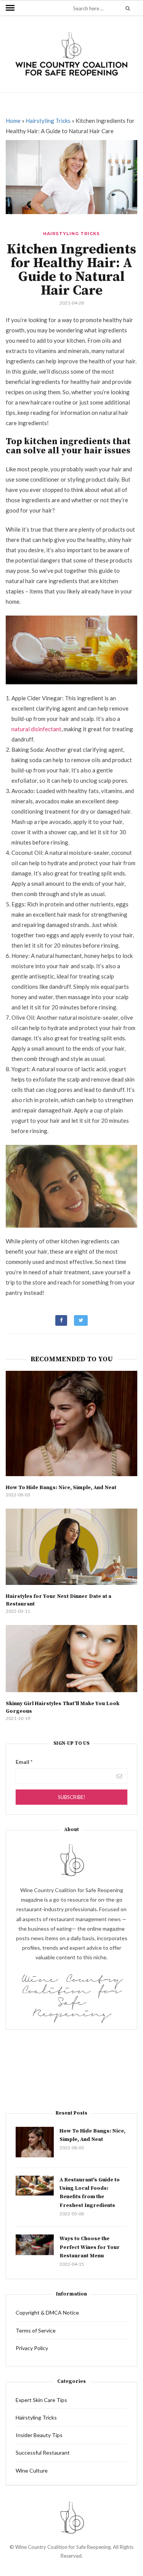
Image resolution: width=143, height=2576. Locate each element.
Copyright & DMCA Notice (47, 2312)
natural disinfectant (36, 729)
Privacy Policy (32, 2348)
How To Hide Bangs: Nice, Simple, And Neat (61, 1488)
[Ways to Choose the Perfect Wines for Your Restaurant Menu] (35, 2245)
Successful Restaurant (43, 2453)
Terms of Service (36, 2330)
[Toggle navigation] (10, 8)
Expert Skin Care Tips (41, 2400)
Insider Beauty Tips (39, 2435)
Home (13, 121)
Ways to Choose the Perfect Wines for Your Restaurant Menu (90, 2247)
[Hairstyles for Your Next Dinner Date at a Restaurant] (71, 1547)
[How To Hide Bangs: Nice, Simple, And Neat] (71, 1423)
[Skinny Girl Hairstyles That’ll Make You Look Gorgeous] (71, 1659)
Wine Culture (32, 2470)
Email (24, 1762)
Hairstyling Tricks (48, 121)
